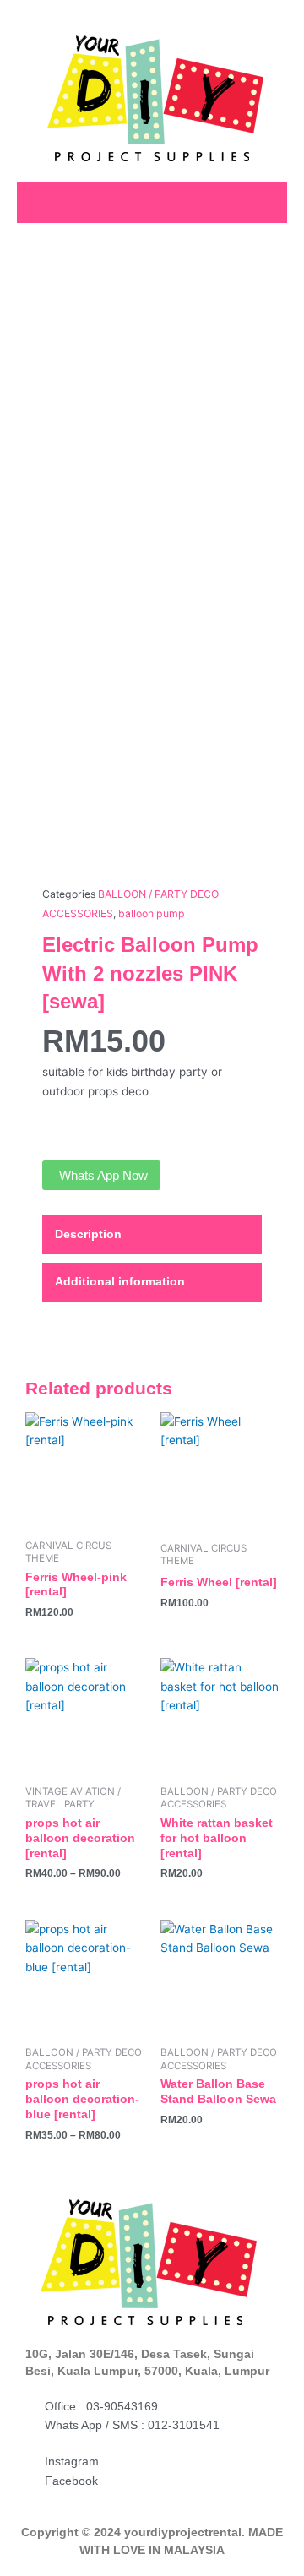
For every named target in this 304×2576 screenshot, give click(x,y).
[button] (267, 201)
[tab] (152, 1235)
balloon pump (152, 913)
